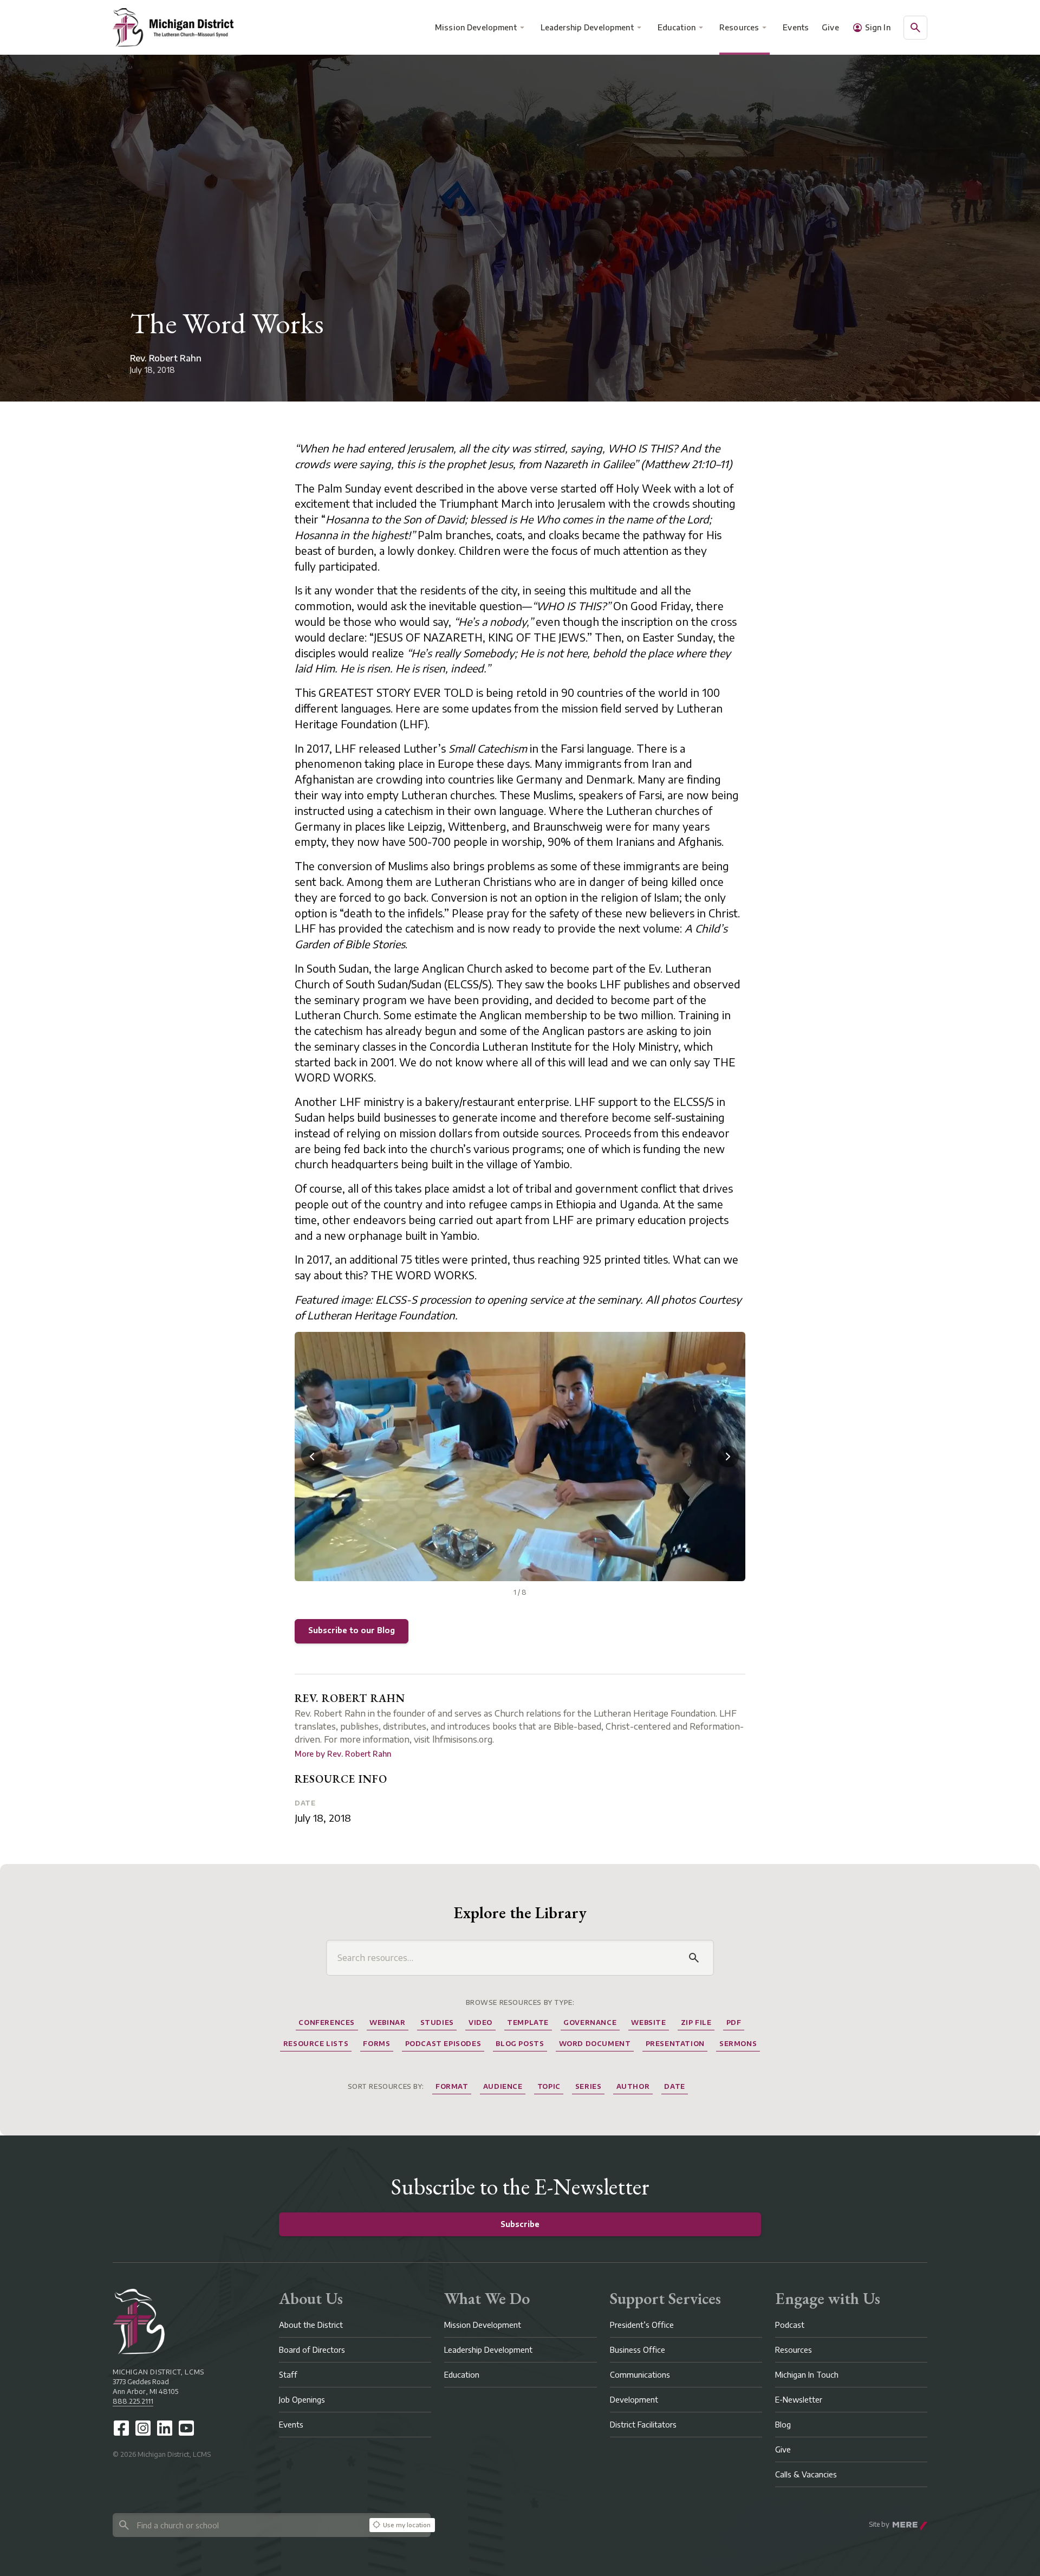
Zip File (696, 2022)
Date (305, 1803)
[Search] (694, 1958)
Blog (783, 2425)
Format (452, 2086)
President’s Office (642, 2325)
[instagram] (143, 2428)
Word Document (595, 2044)
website (648, 2022)
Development (634, 2400)
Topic (549, 2086)
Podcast (790, 2325)
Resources (739, 27)
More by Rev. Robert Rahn (343, 1754)
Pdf (734, 2022)
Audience (503, 2086)
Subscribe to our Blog (352, 1630)
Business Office (638, 2350)
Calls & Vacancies (806, 2474)
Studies (437, 2022)
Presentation (675, 2044)
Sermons (738, 2044)
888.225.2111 (133, 2401)
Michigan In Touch (807, 2375)
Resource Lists (316, 2044)
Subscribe (520, 2224)
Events (796, 27)
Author (633, 2086)
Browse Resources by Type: (520, 2002)
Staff (288, 2375)
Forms (376, 2044)
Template (528, 2022)
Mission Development (476, 27)
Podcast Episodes (443, 2044)
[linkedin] (165, 2428)
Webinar (387, 2022)
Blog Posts (520, 2044)
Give (830, 27)
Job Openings (302, 2400)
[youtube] (186, 2428)
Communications (640, 2375)
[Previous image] (312, 1457)
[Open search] (915, 28)
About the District (311, 2325)
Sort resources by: (386, 2086)
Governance (590, 2022)
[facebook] (121, 2428)
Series (589, 2086)
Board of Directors (312, 2350)
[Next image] (728, 1457)
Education (677, 27)
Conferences (327, 2022)
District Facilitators (643, 2425)
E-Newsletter (799, 2400)
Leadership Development (587, 27)
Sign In (878, 27)
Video (480, 2022)
